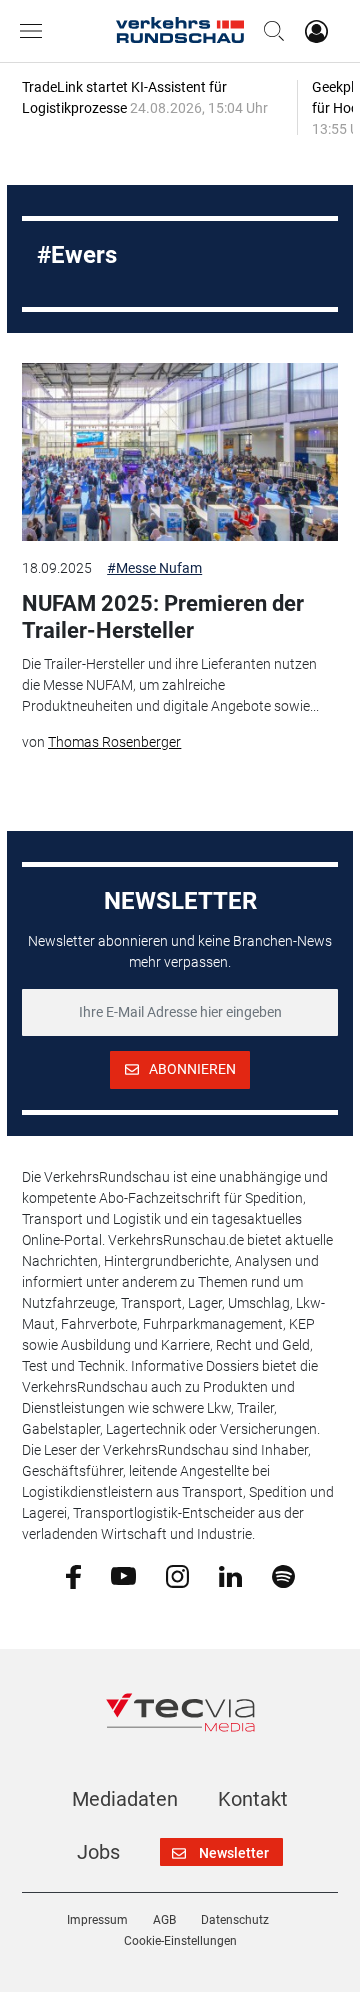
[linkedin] (230, 1575)
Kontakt (253, 1799)
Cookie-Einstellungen (180, 1941)
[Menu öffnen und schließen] (36, 31)
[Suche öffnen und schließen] (269, 31)
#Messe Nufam (154, 568)
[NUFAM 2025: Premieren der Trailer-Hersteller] (180, 452)
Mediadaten (125, 1799)
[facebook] (73, 1576)
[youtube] (123, 1575)
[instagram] (177, 1575)
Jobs (98, 1852)
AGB (164, 1920)
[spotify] (283, 1575)
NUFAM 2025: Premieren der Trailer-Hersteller (163, 616)
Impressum (97, 1920)
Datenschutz (235, 1920)
